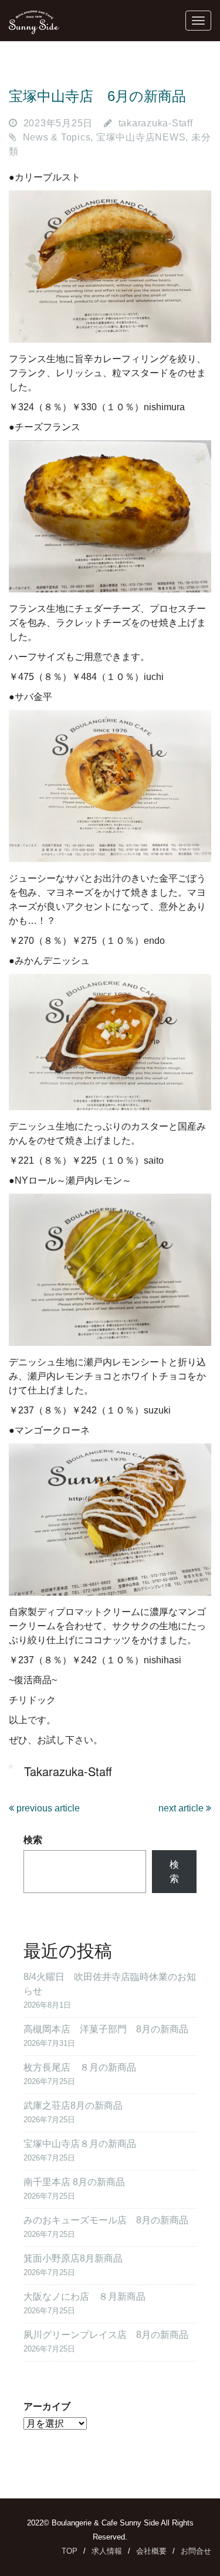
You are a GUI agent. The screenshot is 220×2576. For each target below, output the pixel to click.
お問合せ (196, 2551)
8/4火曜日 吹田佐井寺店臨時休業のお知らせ (110, 1984)
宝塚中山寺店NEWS (141, 137)
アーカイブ (47, 2406)
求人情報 (107, 2551)
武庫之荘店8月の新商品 (73, 2106)
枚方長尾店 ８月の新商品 (80, 2067)
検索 (33, 1840)
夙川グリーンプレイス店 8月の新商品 (106, 2335)
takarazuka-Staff (156, 123)
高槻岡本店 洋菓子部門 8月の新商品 (106, 2029)
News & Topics (57, 137)
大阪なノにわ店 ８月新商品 (84, 2297)
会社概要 (151, 2551)
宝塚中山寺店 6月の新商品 (97, 96)
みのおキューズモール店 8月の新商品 (106, 2220)
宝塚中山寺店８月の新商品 (80, 2144)
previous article (47, 1808)
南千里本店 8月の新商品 (74, 2182)
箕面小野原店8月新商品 (73, 2258)
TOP (70, 2551)
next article (182, 1808)
